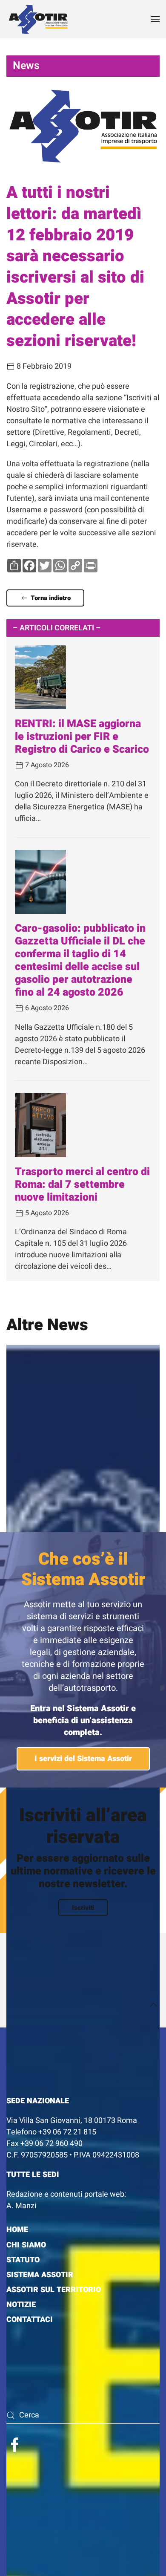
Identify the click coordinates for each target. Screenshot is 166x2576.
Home (17, 2230)
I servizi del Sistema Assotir (83, 1759)
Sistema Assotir (40, 2275)
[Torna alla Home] (38, 19)
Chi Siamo (26, 2245)
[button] (155, 19)
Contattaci (30, 2320)
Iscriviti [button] (83, 1908)
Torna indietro (51, 598)
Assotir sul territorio (54, 2290)
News (26, 66)
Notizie (21, 2305)
